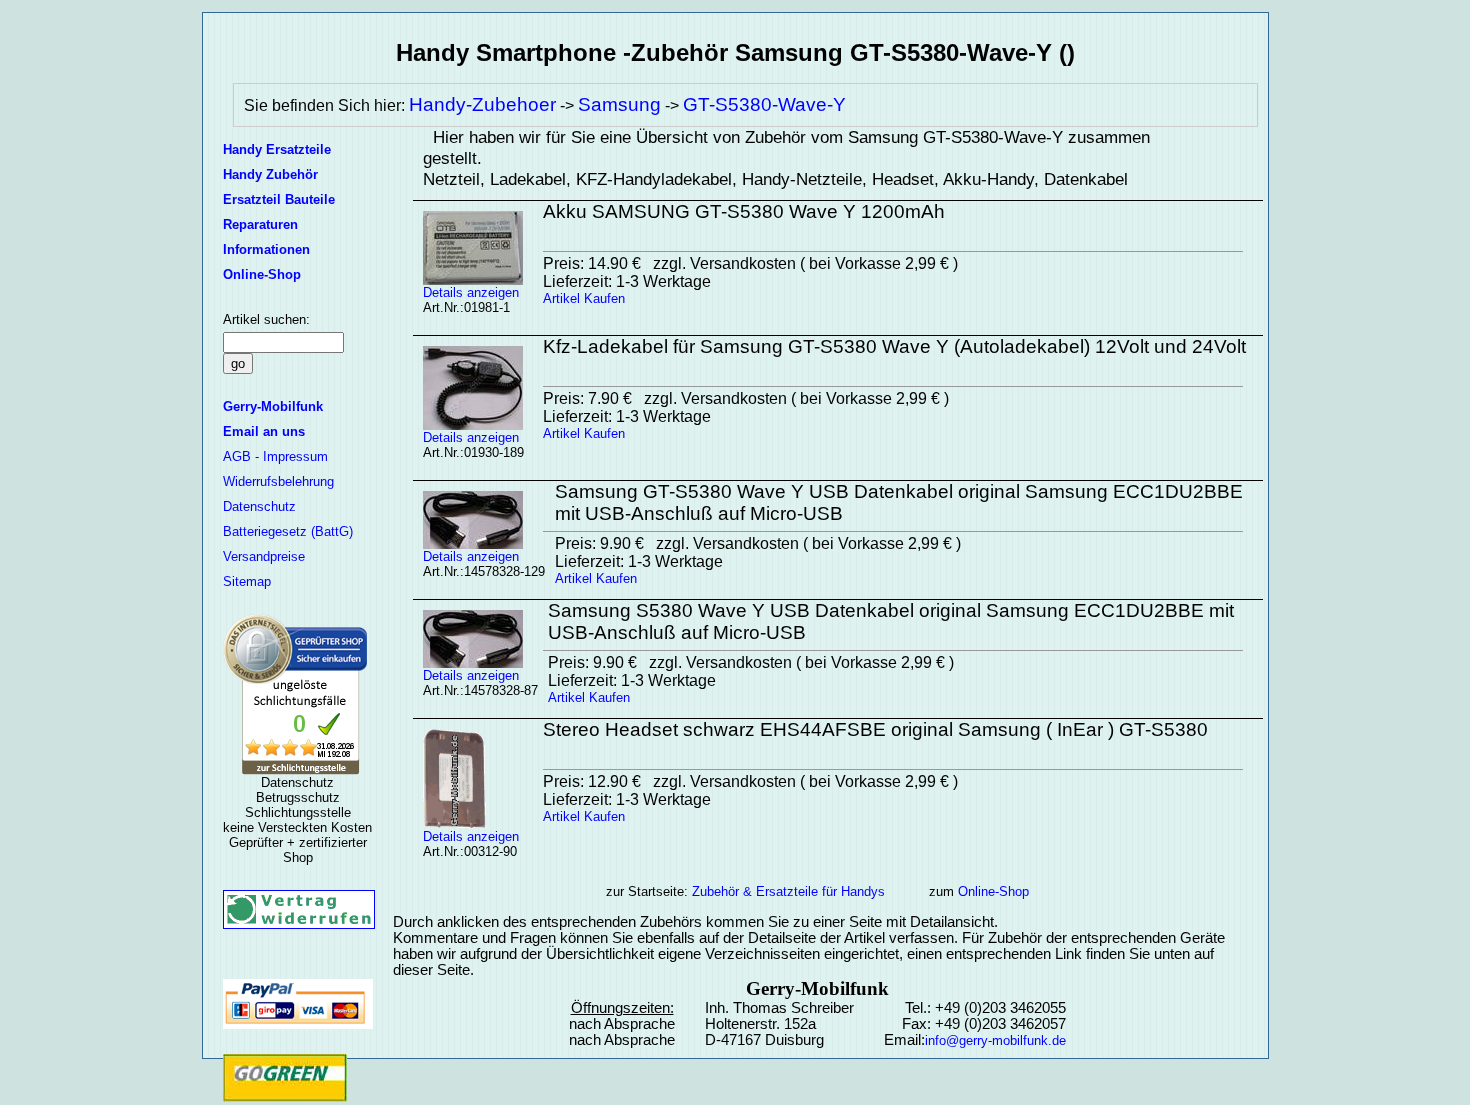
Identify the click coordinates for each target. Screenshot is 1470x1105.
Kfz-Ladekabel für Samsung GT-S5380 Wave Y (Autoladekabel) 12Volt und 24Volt (894, 346)
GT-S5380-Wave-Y (764, 104)
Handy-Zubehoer (482, 104)
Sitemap (247, 581)
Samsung (619, 104)
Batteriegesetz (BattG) (288, 531)
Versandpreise (264, 556)
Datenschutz (259, 506)
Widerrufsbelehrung (278, 481)
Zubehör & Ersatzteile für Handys (788, 891)
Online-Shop (993, 891)
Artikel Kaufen (584, 298)
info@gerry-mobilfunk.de (995, 1040)
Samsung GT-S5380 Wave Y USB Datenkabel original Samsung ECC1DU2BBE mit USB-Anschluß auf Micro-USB (899, 502)
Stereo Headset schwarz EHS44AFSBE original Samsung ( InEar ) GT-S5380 (875, 729)
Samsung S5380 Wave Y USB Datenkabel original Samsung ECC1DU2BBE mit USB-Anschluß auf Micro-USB (891, 621)
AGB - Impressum (275, 456)
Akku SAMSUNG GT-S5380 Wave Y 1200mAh (744, 211)
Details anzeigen (471, 292)
